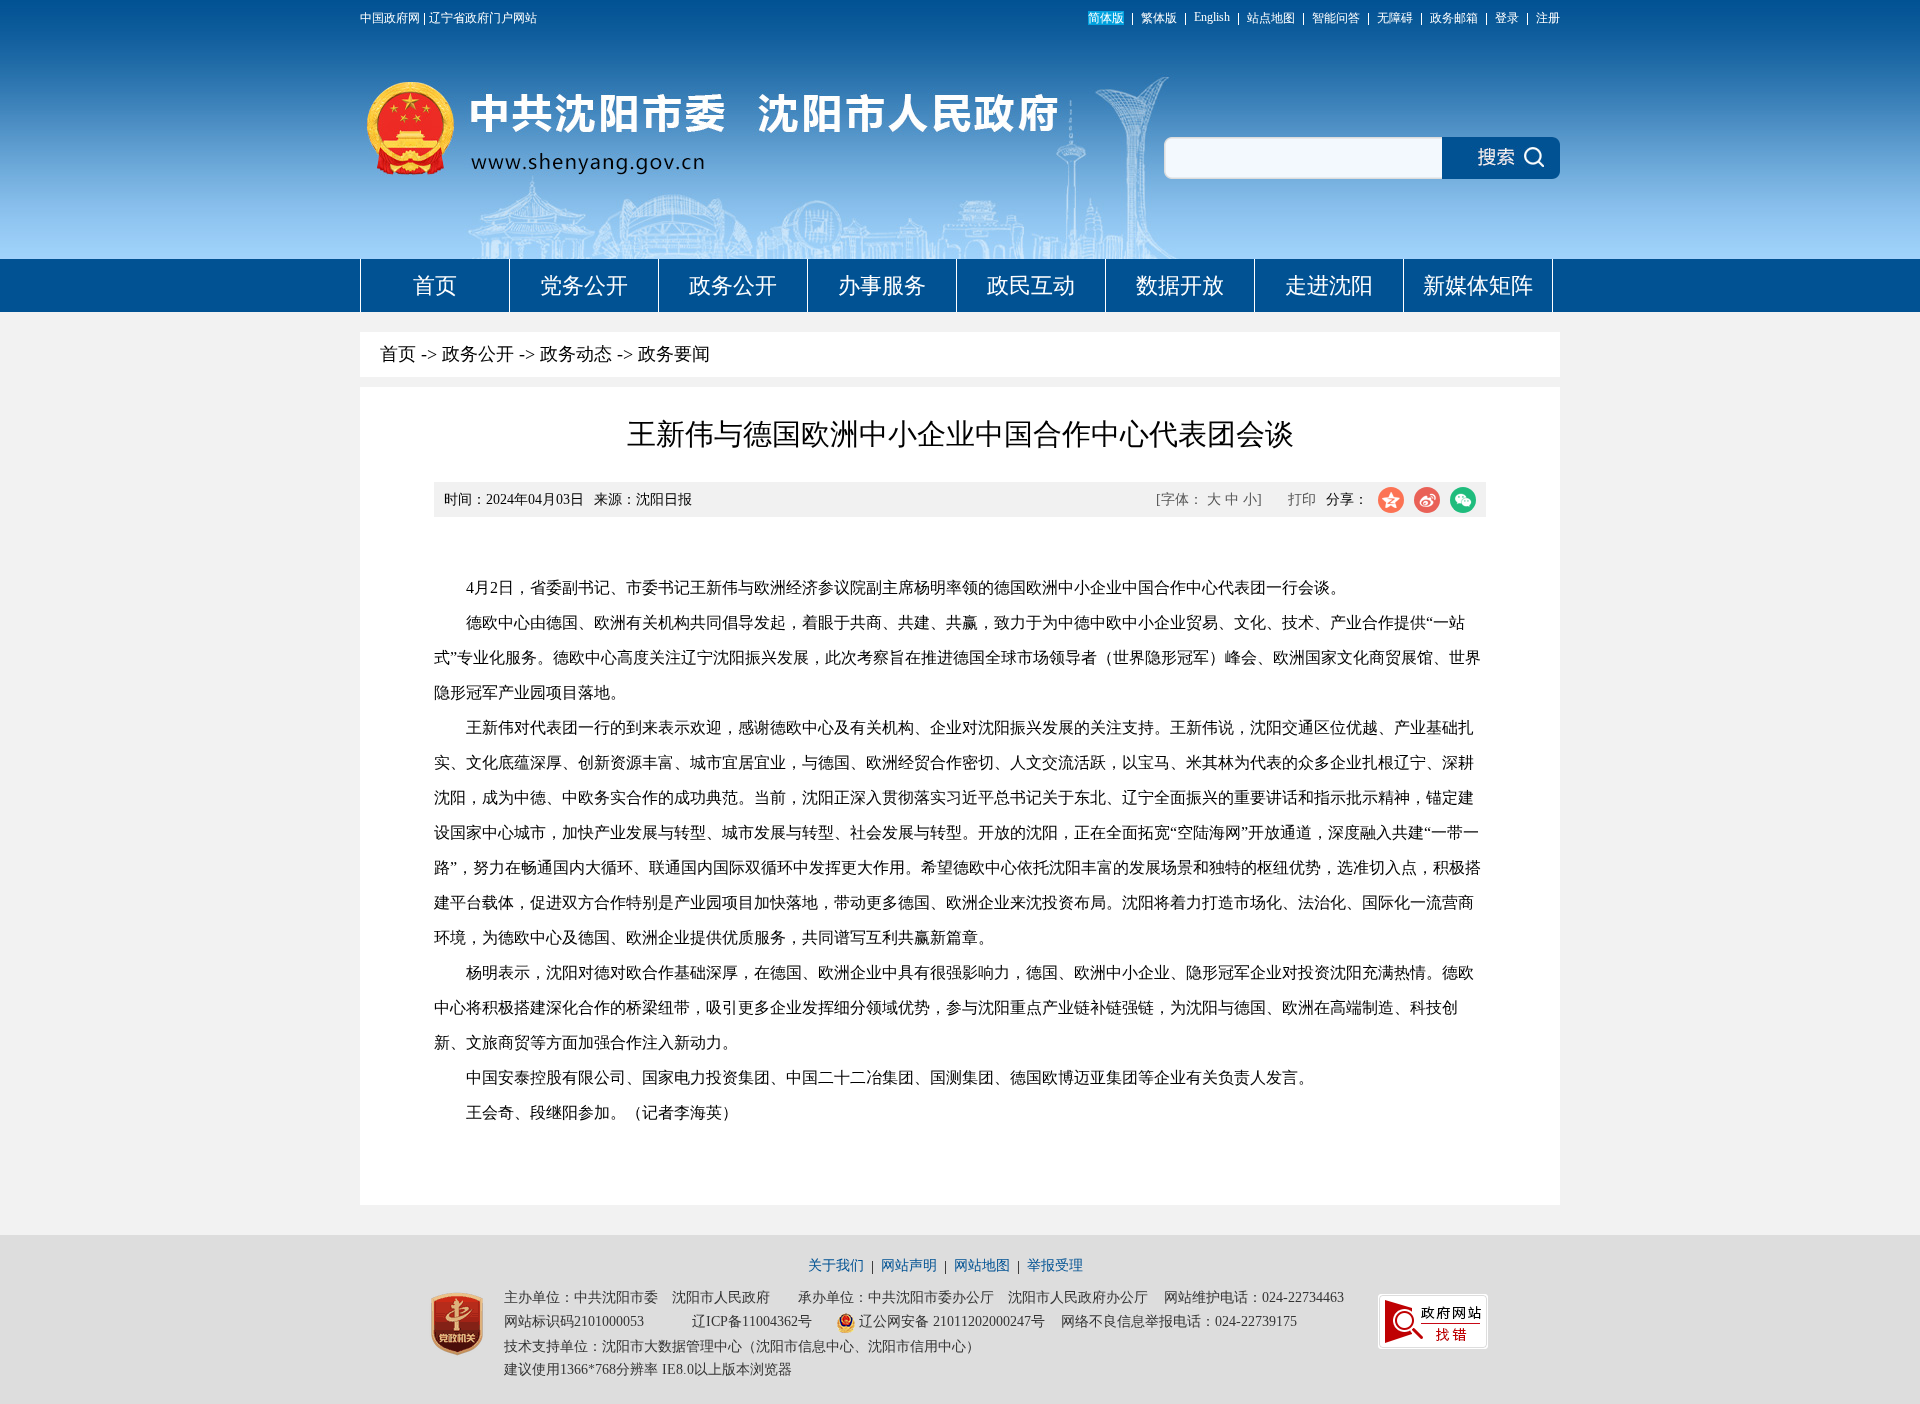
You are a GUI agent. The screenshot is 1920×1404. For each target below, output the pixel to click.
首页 (435, 285)
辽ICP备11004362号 (752, 1321)
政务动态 (576, 354)
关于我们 (836, 1265)
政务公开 (733, 285)
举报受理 (1055, 1265)
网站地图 (982, 1265)
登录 (1507, 18)
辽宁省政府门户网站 (483, 18)
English (1212, 17)
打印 (1302, 499)
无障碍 (1395, 18)
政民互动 (1031, 285)
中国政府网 (390, 18)
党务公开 (584, 285)
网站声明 (909, 1265)
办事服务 (882, 285)
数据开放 (1180, 285)
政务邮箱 (1454, 18)
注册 (1548, 18)
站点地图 (1271, 18)
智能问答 (1336, 18)
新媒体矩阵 (1478, 285)
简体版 (1106, 18)
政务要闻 (674, 354)
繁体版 (1159, 18)
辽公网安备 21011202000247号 (952, 1321)
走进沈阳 (1329, 285)
